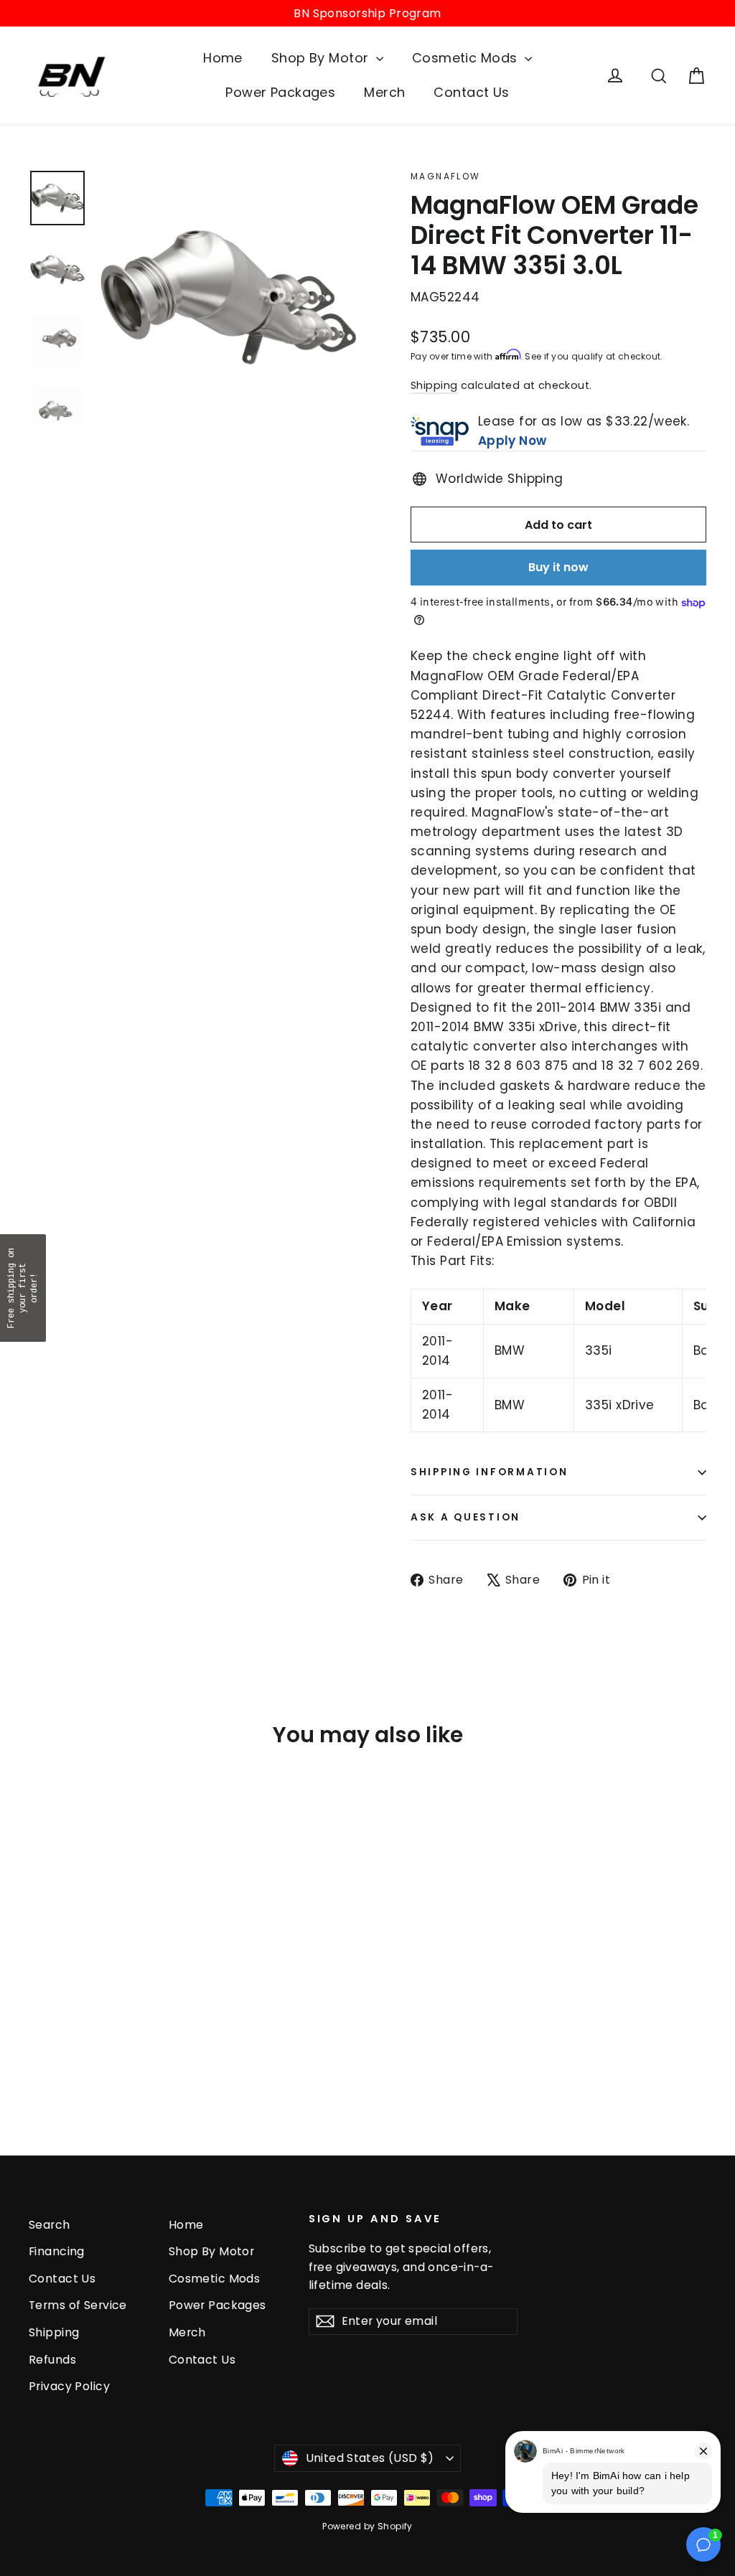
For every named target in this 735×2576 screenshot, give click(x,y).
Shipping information (489, 1472)
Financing (57, 2251)
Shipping (434, 385)
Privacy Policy (69, 2386)
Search (50, 2225)
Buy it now (558, 567)
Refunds (52, 2360)
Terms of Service (78, 2305)
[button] (23, 1288)
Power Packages (280, 92)
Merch (384, 92)
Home (223, 58)
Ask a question (465, 1517)
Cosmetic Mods (467, 58)
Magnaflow (446, 176)
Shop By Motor (322, 58)
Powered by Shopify (367, 2526)
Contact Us (471, 92)
